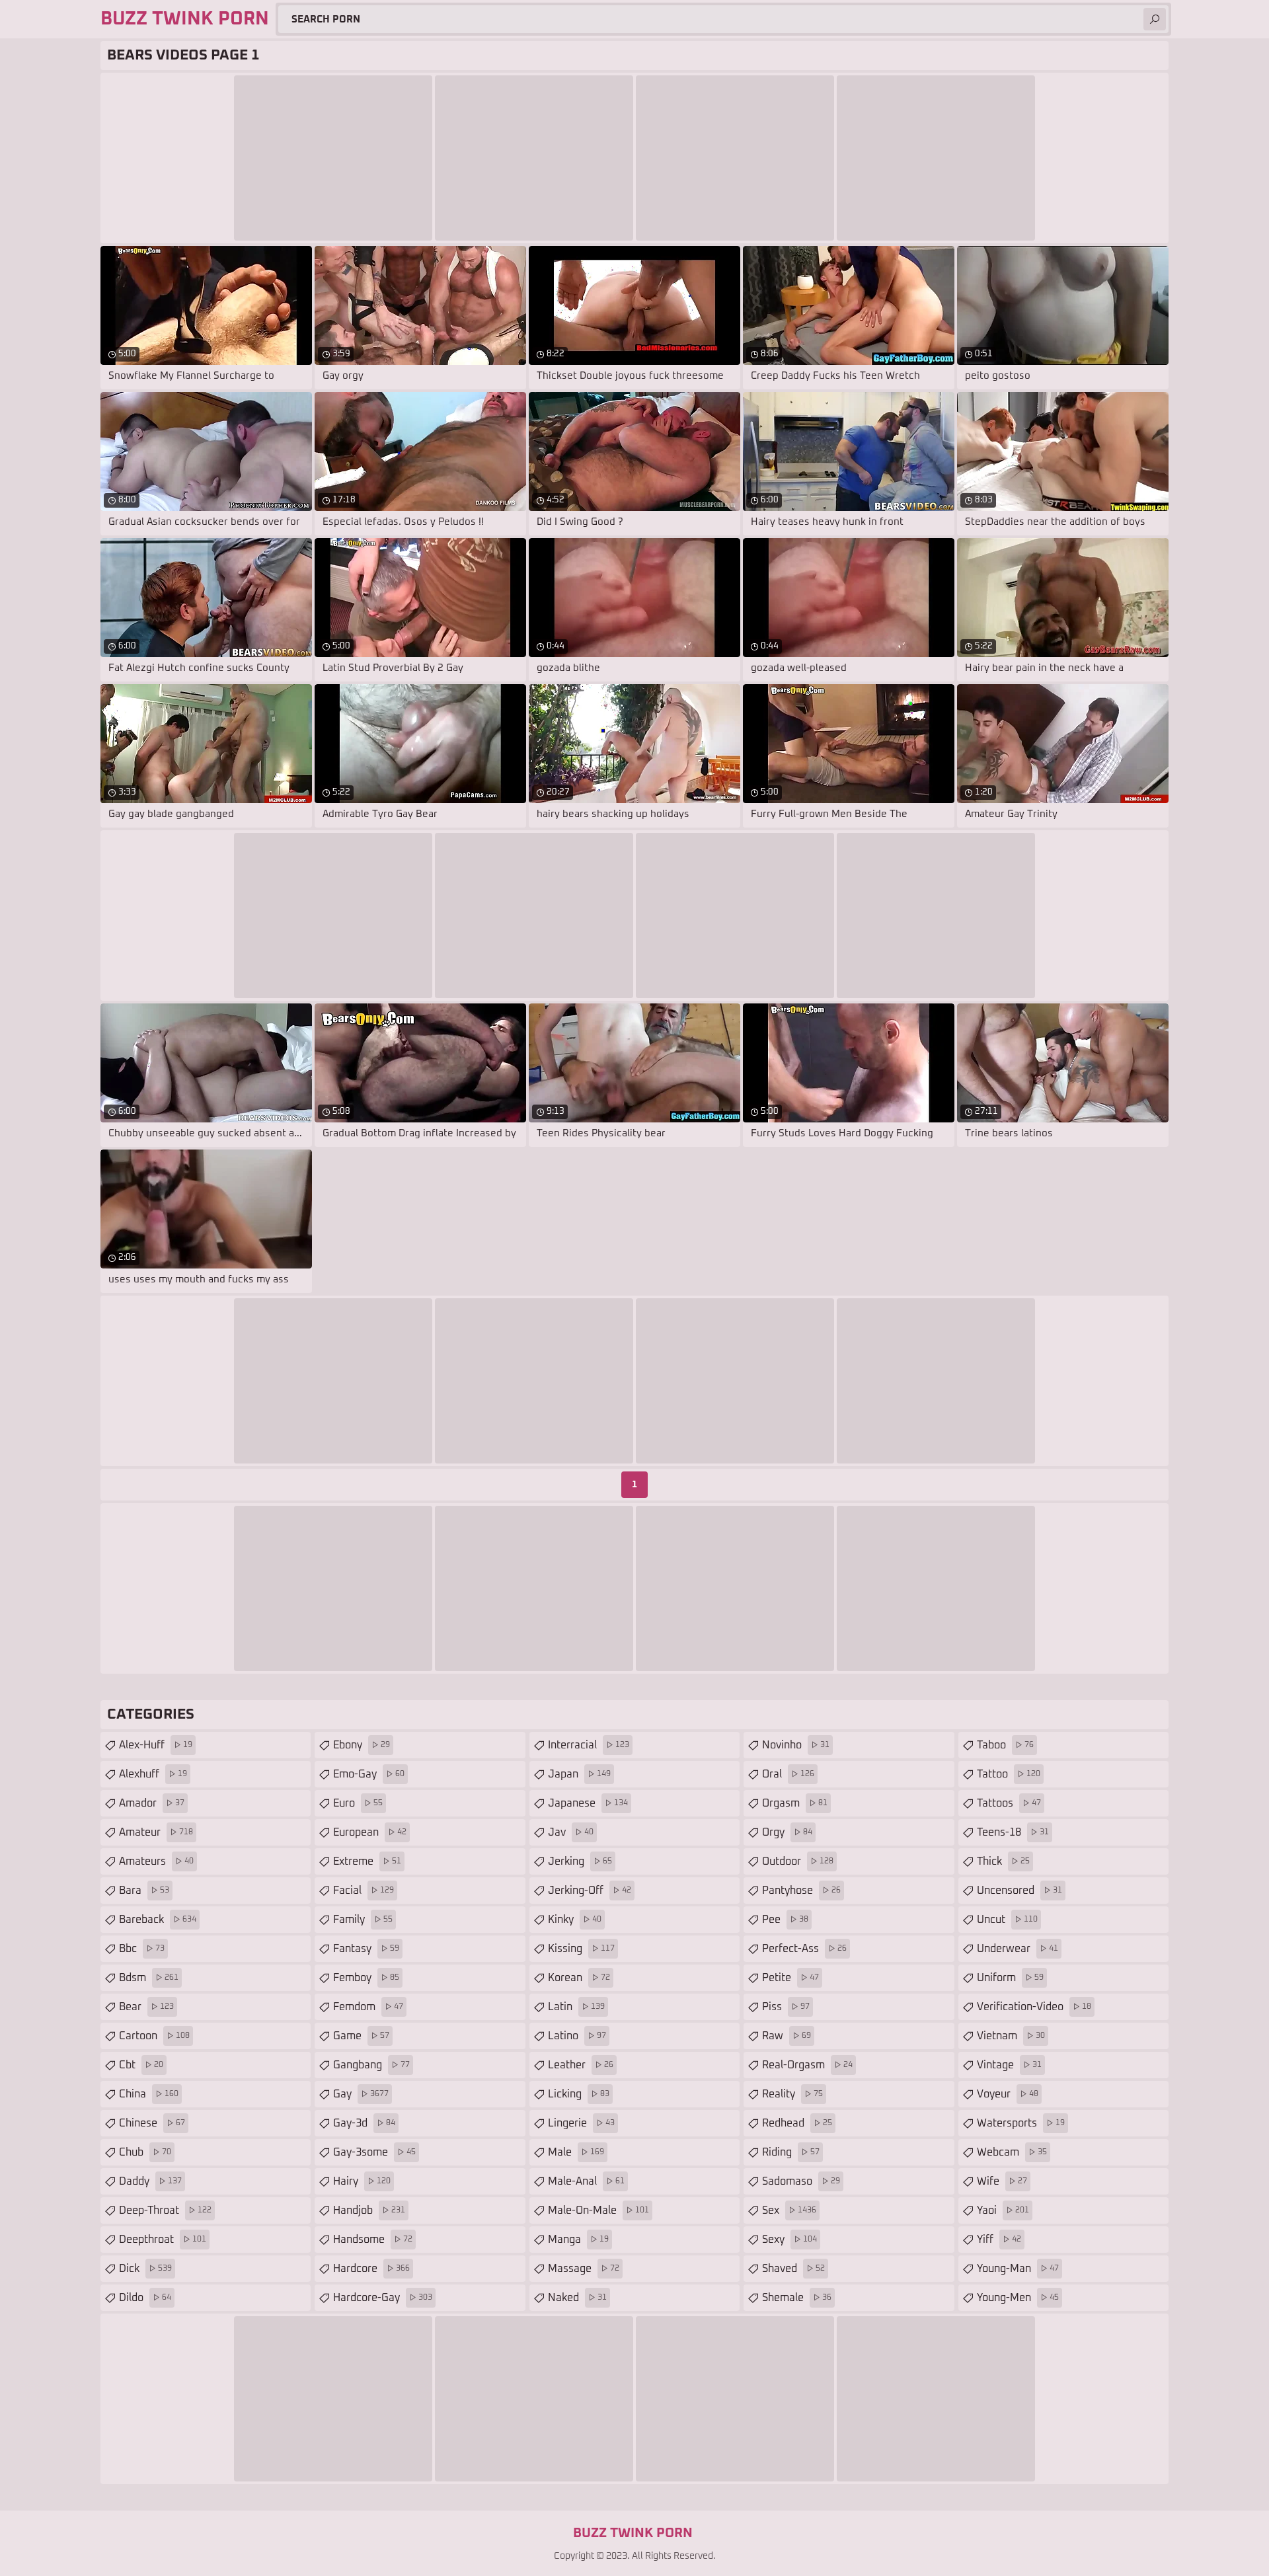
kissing (581, 1949)
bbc (142, 1949)
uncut (1007, 1920)
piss (786, 2007)
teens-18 (1013, 1832)
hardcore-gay (383, 2298)
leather (581, 2065)
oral (788, 1774)
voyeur (1008, 2094)
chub (145, 2152)
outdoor (798, 1861)
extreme (367, 1861)
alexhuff (153, 1774)
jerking (580, 1861)
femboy (366, 1978)
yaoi (1003, 2210)
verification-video (1034, 2007)
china (149, 2094)
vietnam (1011, 2036)
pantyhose (801, 1891)
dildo (145, 2298)
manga (578, 2240)
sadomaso (801, 2181)
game (361, 2036)
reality (792, 2094)
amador (152, 1803)
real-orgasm (807, 2065)
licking (579, 2094)
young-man (1018, 2269)
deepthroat (163, 2240)
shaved (793, 2269)
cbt (141, 2065)
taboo (1005, 1745)
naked (577, 2298)
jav (571, 1832)
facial (364, 1891)
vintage (1009, 2065)
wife (1002, 2181)
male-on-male (598, 2210)
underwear (1018, 1949)
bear (146, 2007)
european (370, 1832)
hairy (362, 2181)
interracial (589, 1745)
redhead (797, 2123)
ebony (362, 1745)
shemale (797, 2298)
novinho (796, 1745)
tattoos (1009, 1803)
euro (358, 1803)
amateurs (156, 1861)
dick (145, 2269)
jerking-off (590, 1891)
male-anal (586, 2181)
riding (791, 2152)
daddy (150, 2181)
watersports (1021, 2123)
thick (1003, 1861)
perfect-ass (804, 1949)
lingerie (581, 2123)
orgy (787, 1832)
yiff (999, 2240)
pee (785, 1920)
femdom (368, 2007)
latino (577, 2036)
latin (576, 2007)
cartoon (154, 2036)
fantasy (366, 1949)
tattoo (1009, 1774)
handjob (369, 2210)
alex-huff (156, 1745)
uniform (1010, 1978)
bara (144, 1891)
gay (361, 2094)
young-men (1018, 2298)
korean (579, 1978)
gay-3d (364, 2123)
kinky (575, 1920)
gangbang (371, 2065)
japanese (588, 1803)
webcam (1012, 2152)
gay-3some (374, 2152)
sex (789, 2210)
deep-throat (165, 2210)
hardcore (371, 2269)
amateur (156, 1832)
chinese (152, 2123)
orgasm (795, 1803)
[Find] (1155, 19)
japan (579, 1774)
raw (787, 2036)
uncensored (1019, 1891)
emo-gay (369, 1774)
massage (584, 2269)
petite (790, 1978)
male (576, 2152)
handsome (373, 2240)
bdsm (149, 1978)
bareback (158, 1920)
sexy (789, 2240)
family (363, 1920)
